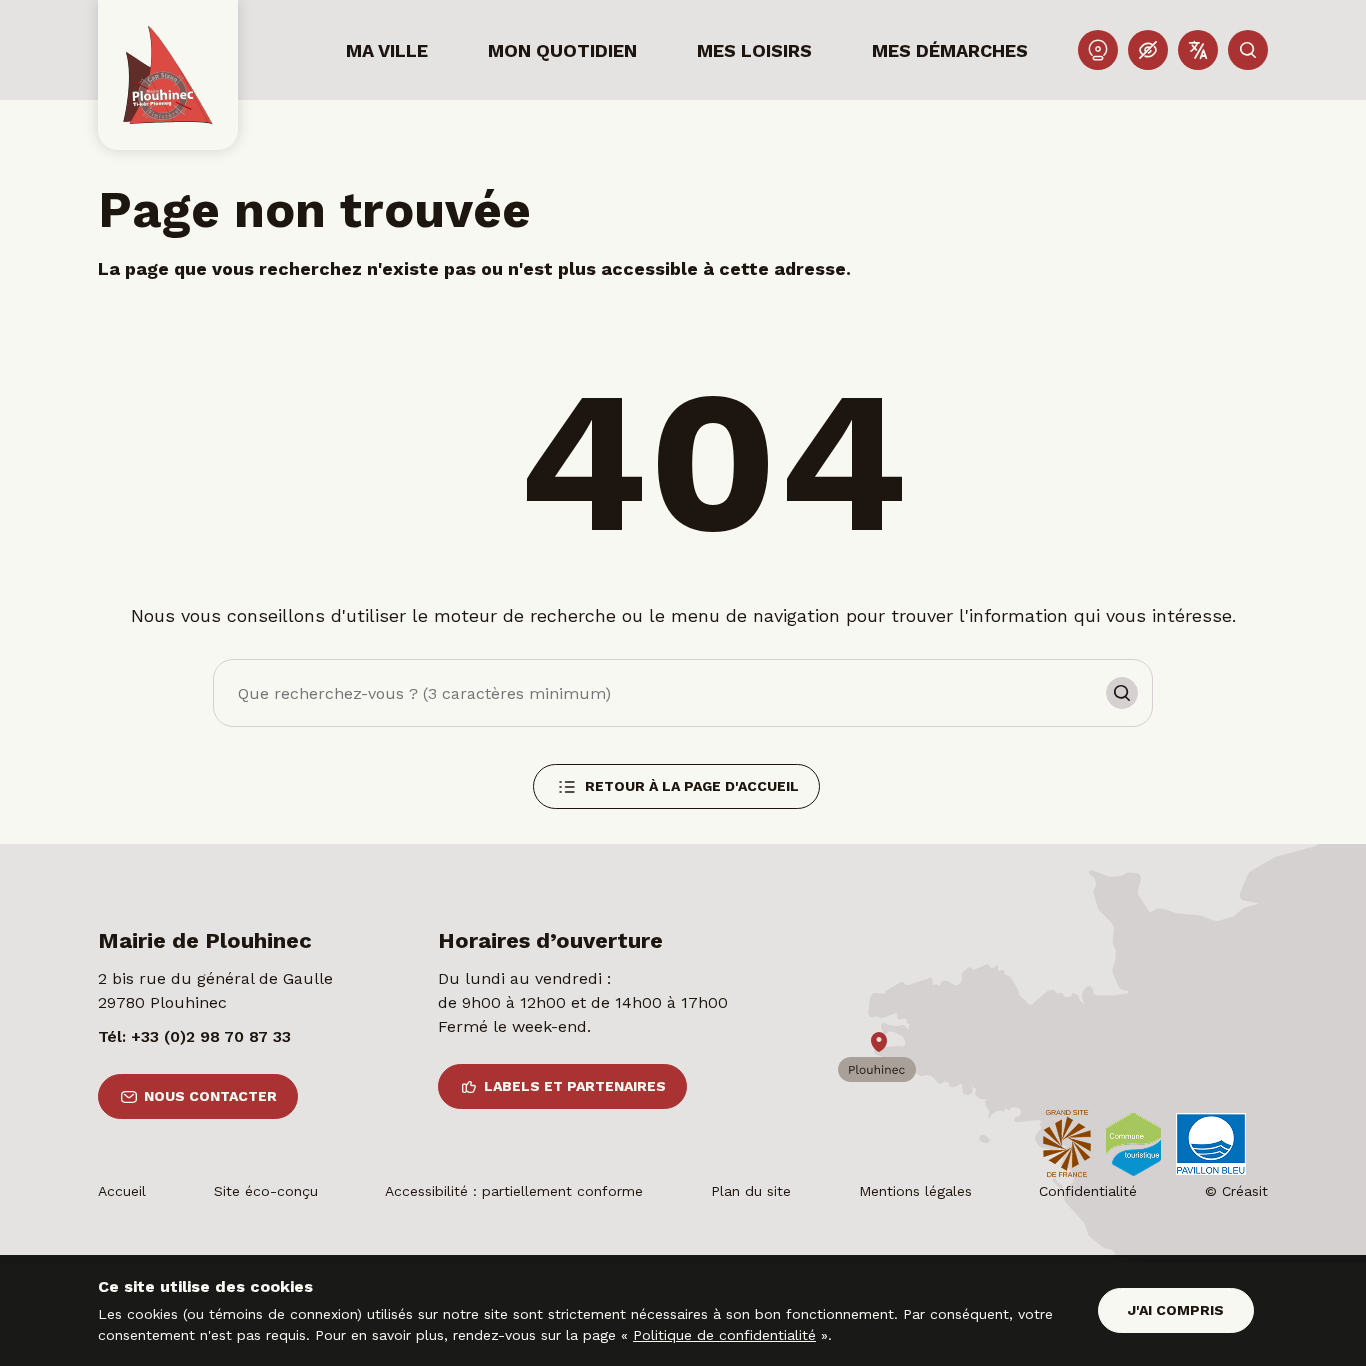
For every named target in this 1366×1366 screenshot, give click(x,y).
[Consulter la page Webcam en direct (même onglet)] (1098, 50)
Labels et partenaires (575, 1086)
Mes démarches (950, 50)
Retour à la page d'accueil (692, 786)
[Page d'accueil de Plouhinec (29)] (168, 75)
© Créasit (1236, 1191)
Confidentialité (1088, 1191)
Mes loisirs (754, 50)
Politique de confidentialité (724, 1335)
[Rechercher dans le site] (1248, 50)
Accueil (122, 1191)
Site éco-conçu (266, 1191)
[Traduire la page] (1198, 50)
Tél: (194, 1036)
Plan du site (751, 1191)
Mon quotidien (562, 50)
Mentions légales (915, 1191)
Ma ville (387, 50)
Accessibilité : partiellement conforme (514, 1191)
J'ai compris (1176, 1310)
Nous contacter (210, 1096)
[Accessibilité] (1148, 50)
